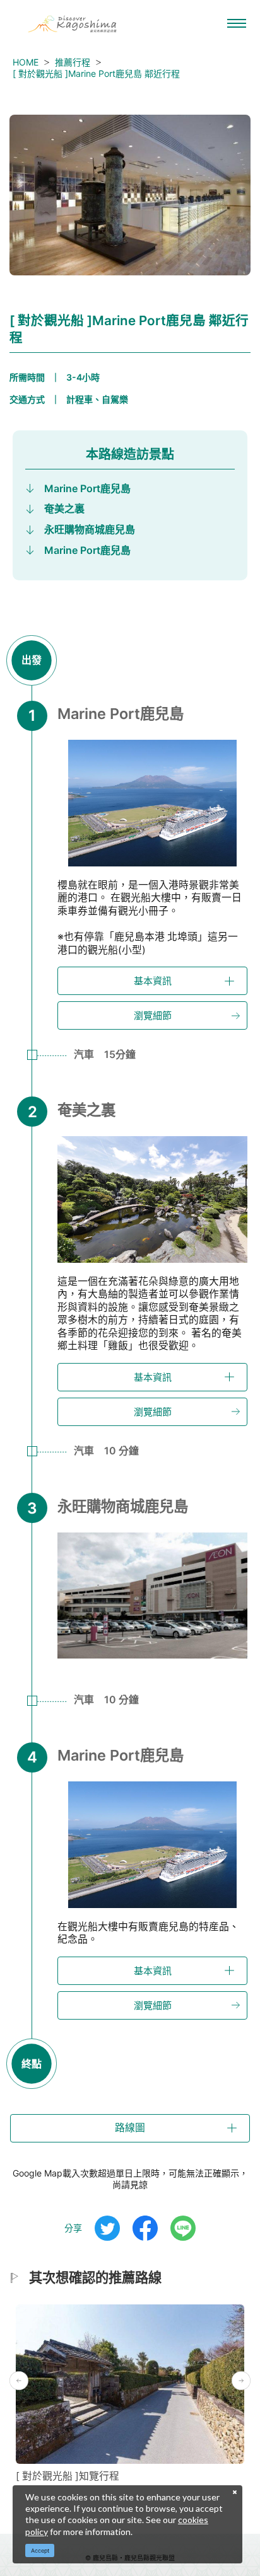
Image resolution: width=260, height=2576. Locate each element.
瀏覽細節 (153, 1015)
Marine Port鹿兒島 (87, 488)
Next (241, 2381)
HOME (26, 62)
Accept (40, 2550)
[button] (130, 2128)
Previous (19, 2381)
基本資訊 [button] (153, 981)
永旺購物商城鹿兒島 (90, 529)
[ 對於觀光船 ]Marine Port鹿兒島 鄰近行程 (96, 73)
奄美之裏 (64, 509)
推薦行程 (73, 62)
